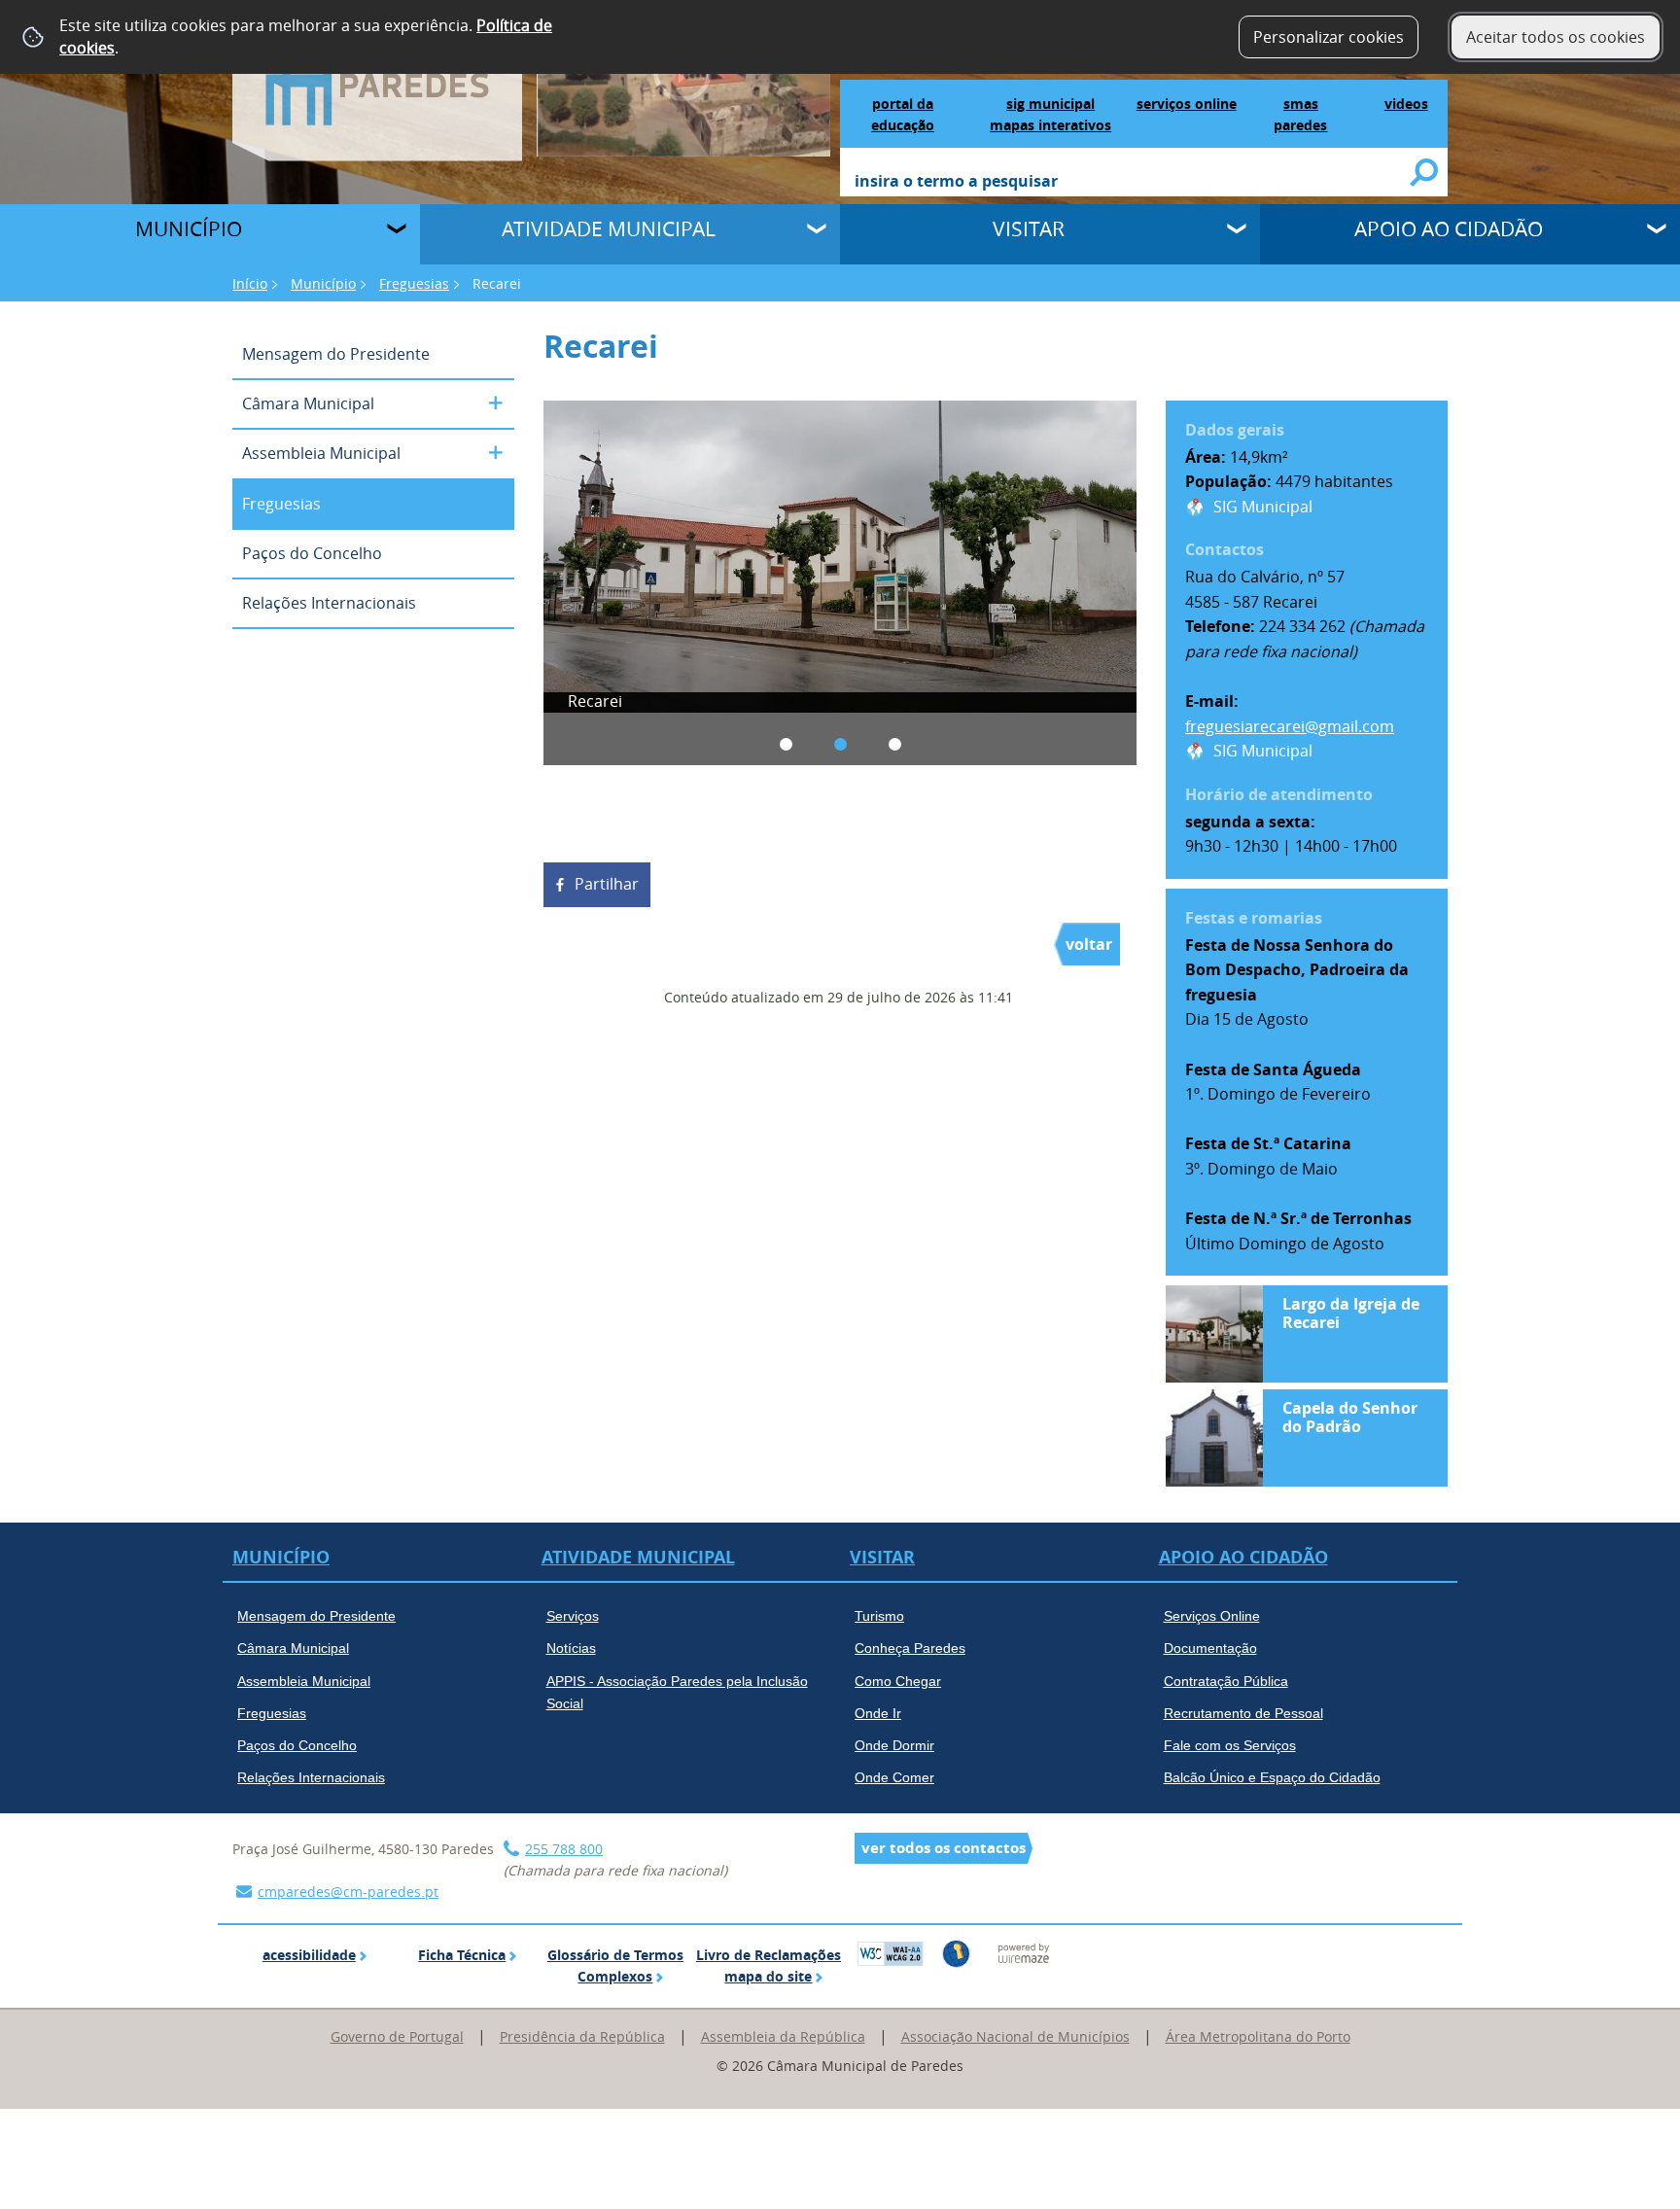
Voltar (1089, 944)
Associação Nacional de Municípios (1015, 2036)
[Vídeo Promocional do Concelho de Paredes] (684, 77)
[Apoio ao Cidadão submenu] (1659, 231)
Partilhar (607, 884)
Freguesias (414, 283)
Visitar (1029, 228)
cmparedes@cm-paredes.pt (348, 1892)
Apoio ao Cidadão (1449, 228)
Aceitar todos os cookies (1556, 37)
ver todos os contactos (944, 1848)
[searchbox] (1133, 183)
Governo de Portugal (397, 2036)
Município (189, 228)
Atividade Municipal (609, 228)
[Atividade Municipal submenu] (819, 231)
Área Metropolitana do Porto (1258, 2036)
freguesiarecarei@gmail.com (1290, 726)
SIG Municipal (1263, 507)
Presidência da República (582, 2036)
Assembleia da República (783, 2036)
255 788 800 (564, 1849)
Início (250, 283)
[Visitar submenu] (1239, 231)
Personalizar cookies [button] (1329, 37)
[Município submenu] (399, 231)
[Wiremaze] (1024, 1951)
